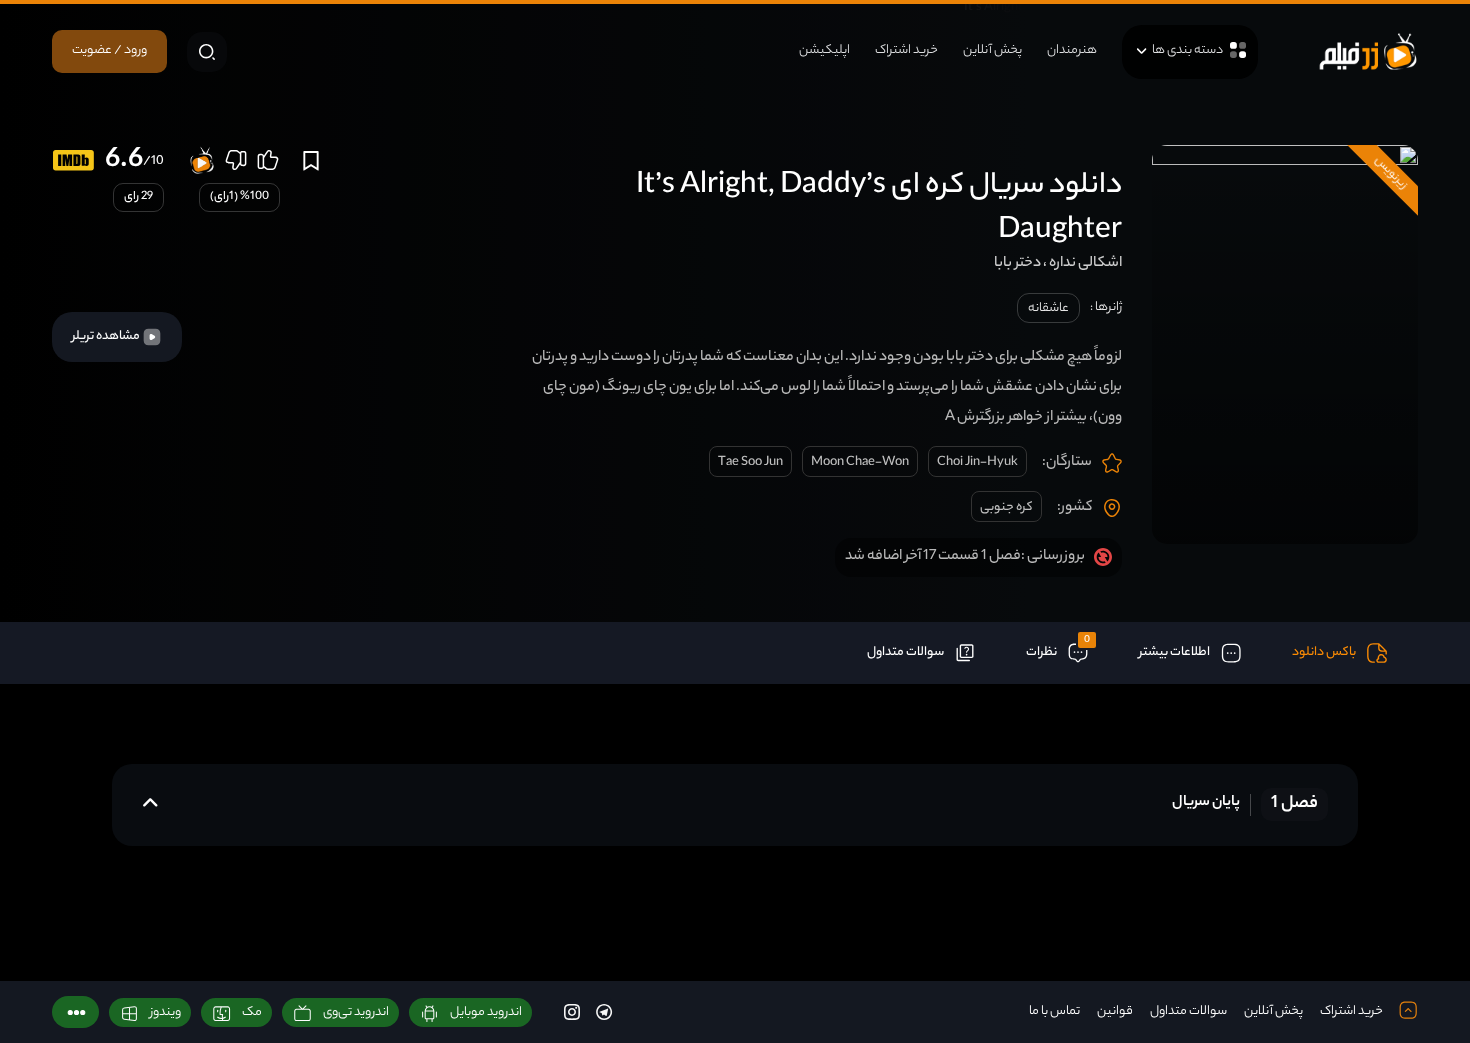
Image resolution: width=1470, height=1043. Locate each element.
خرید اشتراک (906, 50)
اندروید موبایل (486, 1012)
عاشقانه (1048, 308)
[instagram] (572, 1011)
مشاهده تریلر (107, 336)
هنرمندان (1072, 50)
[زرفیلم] (1368, 51)
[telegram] (604, 1011)
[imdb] (73, 160)
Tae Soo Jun (750, 462)
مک (252, 1012)
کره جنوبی (1006, 507)
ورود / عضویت (109, 50)
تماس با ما (1054, 1011)
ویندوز (165, 1012)
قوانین (1115, 1011)
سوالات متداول (1188, 1011)
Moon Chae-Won (860, 462)
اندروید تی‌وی (356, 1012)
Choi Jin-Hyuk (977, 462)
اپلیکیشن (824, 50)
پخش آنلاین (992, 50)
